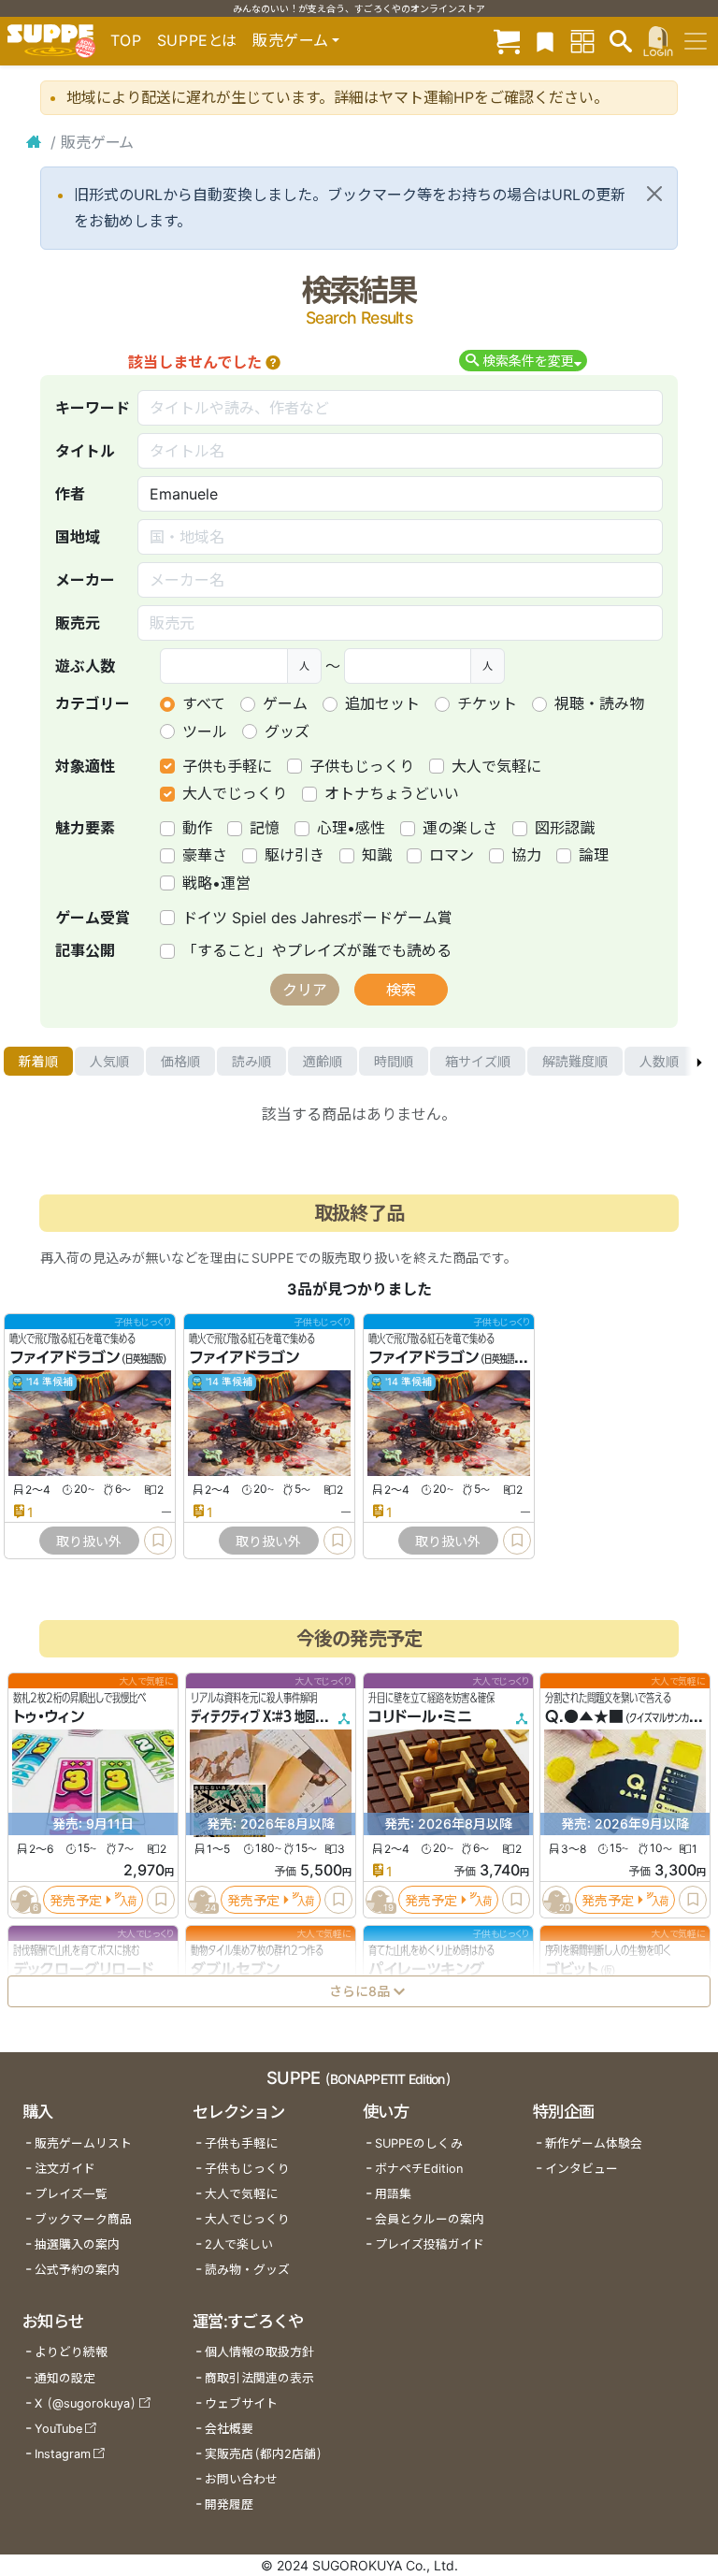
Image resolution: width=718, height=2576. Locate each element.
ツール (205, 731)
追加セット (382, 703)
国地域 (78, 537)
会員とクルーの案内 (430, 2219)
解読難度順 (575, 1061)
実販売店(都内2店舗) (264, 2454)
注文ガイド (65, 2169)
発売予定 (76, 1899)
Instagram (63, 2454)
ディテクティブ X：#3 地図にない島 (273, 1716)
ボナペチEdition (419, 2169)
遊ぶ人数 (85, 666)
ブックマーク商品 (83, 2219)
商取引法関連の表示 (259, 2378)
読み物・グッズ (247, 2270)
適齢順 (323, 1061)
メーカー (85, 580)
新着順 (38, 1061)
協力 (526, 855)
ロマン (452, 855)
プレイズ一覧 (71, 2194)
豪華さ (205, 855)
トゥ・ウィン (49, 1716)
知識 (377, 855)
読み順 (251, 1061)
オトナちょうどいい (392, 793)
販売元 (78, 623)
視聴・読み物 (599, 703)
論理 (594, 855)
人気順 (109, 1061)
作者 (70, 494)
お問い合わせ (241, 2479)
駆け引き (294, 855)
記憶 (265, 828)
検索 (401, 990)
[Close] (654, 194)
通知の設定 (65, 2378)
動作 (197, 828)
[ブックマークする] (158, 1541)
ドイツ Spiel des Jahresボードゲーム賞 (317, 918)
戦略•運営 (216, 883)
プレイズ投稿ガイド (430, 2244)
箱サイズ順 (478, 1061)
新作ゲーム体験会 (594, 2143)
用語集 (393, 2194)
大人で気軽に (496, 766)
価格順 (180, 1061)
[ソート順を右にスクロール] (699, 1062)
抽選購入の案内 (77, 2244)
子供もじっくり (362, 766)
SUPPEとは (197, 40)
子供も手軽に (227, 766)
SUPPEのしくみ (419, 2143)
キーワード (93, 408)
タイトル (85, 451)
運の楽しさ (460, 828)
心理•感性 (351, 828)
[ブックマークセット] (545, 41)
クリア (305, 990)
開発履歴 (229, 2504)
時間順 (394, 1061)
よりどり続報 (71, 2352)
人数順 (659, 1061)
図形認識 (565, 828)
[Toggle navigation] (696, 41)
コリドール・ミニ (420, 1716)
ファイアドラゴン (65, 1358)
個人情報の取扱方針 (259, 2352)
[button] (273, 362)
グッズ (287, 731)
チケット (487, 703)
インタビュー (582, 2169)
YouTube (58, 2429)
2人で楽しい (239, 2244)
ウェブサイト (241, 2403)
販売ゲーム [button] (290, 40)
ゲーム (285, 703)
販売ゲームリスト (83, 2143)
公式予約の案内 (77, 2270)
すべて (204, 703)
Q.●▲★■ (584, 1716)
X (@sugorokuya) (86, 2403)
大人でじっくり (235, 793)
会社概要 (229, 2429)
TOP (126, 40)
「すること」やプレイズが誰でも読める (317, 950)
